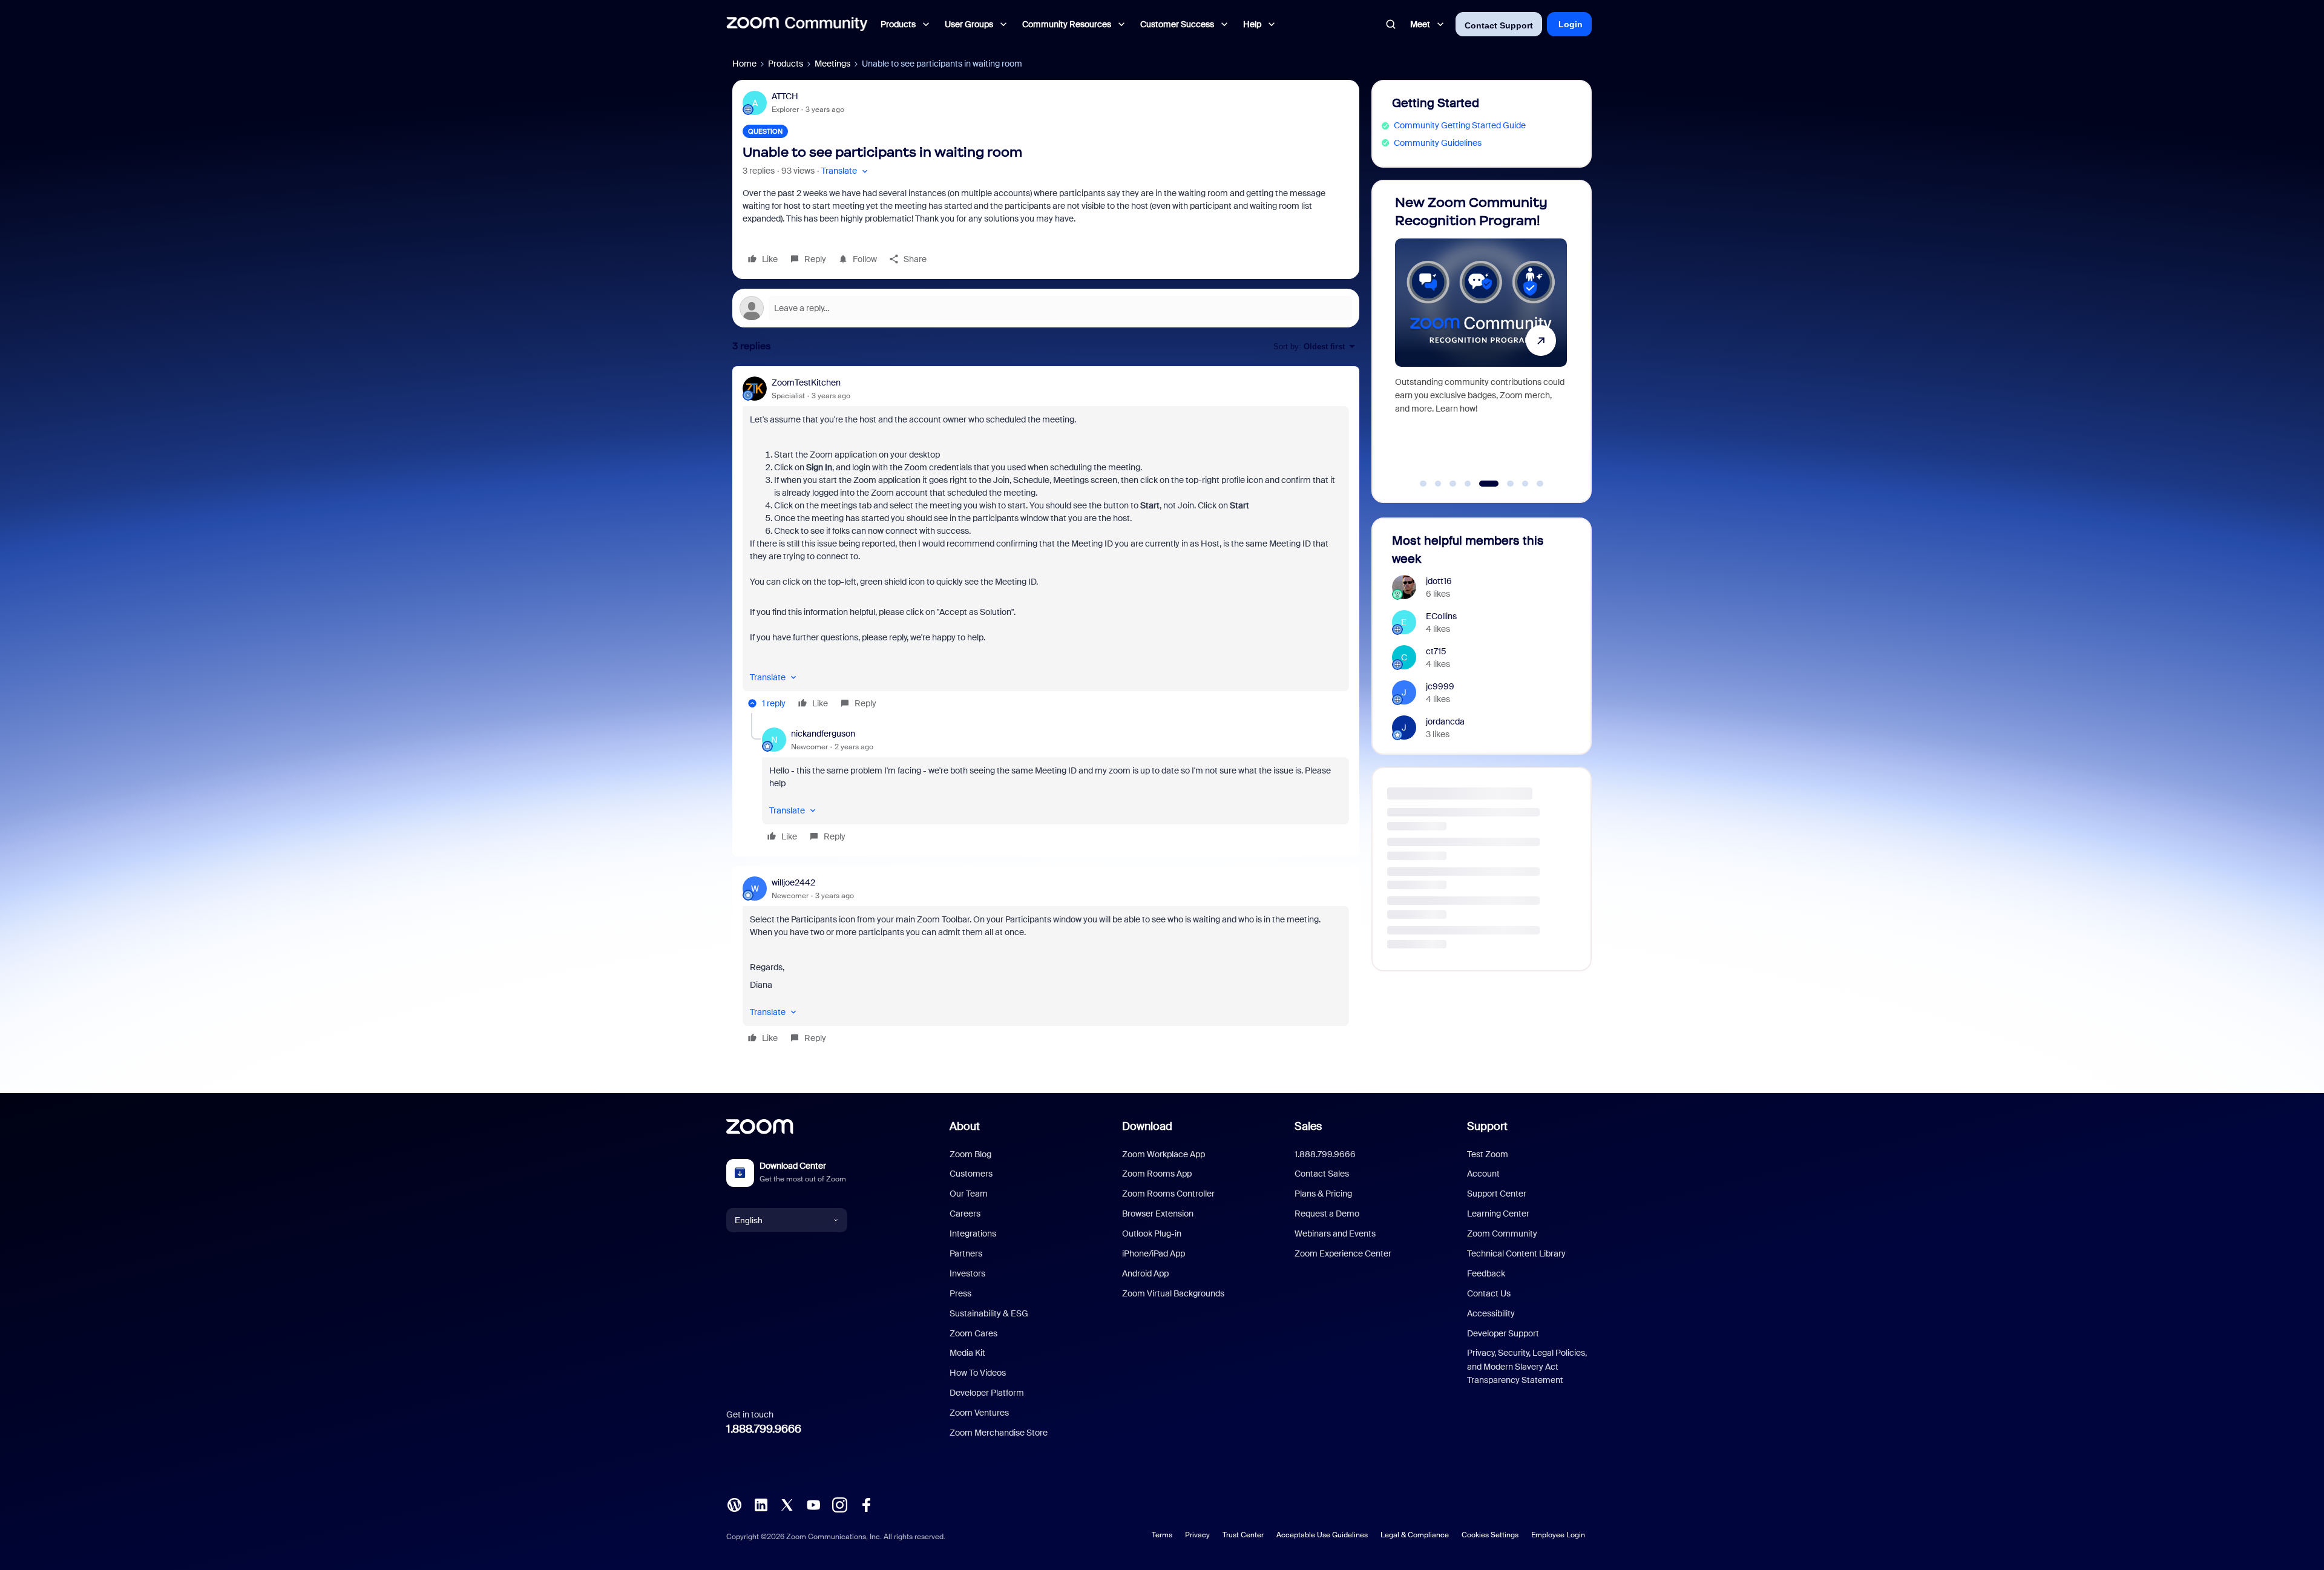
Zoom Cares (973, 1333)
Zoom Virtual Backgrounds (1173, 1293)
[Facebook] (866, 1504)
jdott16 (1439, 581)
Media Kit (967, 1353)
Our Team (969, 1194)
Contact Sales (1322, 1174)
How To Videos (978, 1373)
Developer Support (1503, 1333)
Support (1487, 1126)
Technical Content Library (1516, 1253)
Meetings (832, 64)
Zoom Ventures (979, 1413)
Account (1483, 1174)
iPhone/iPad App (1154, 1253)
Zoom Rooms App (1157, 1174)
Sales (1308, 1126)
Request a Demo (1327, 1214)
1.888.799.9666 (764, 1429)
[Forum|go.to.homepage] (797, 24)
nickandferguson (823, 734)
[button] (846, 171)
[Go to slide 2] (1438, 484)
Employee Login (1558, 1535)
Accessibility (1491, 1313)
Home (744, 64)
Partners (966, 1253)
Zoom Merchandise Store (999, 1433)
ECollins (1441, 616)
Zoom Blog (970, 1154)
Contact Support (1499, 25)
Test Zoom (1488, 1154)
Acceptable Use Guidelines (1322, 1535)
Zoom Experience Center (1343, 1253)
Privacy (1197, 1535)
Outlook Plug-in (1152, 1233)
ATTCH (785, 96)
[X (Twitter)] (787, 1504)
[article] (1046, 545)
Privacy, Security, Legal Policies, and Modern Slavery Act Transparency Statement (1527, 1366)
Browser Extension (1158, 1214)
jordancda (1445, 721)
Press (960, 1293)
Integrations (973, 1233)
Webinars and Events (1335, 1233)
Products (786, 64)
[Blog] (734, 1504)
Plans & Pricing (1323, 1194)
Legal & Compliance (1415, 1535)
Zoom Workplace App (1164, 1154)
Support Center (1497, 1194)
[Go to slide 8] (1540, 484)
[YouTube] (813, 1504)
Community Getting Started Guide (1460, 125)
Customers (971, 1174)
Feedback (1486, 1273)
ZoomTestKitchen (806, 383)
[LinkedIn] (761, 1504)
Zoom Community (1502, 1233)
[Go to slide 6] (1497, 484)
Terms (1162, 1535)
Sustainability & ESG (989, 1313)
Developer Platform (987, 1393)
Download (1147, 1126)
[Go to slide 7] (1519, 484)
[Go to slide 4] (1468, 484)
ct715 (1436, 651)
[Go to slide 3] (1453, 484)
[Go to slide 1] (1423, 484)
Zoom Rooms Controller (1168, 1194)
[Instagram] (839, 1504)
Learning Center (1498, 1214)
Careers (965, 1214)
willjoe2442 (793, 882)
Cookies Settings (1490, 1535)
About (965, 1126)
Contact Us (1489, 1293)
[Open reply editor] (1046, 308)
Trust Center (1243, 1535)
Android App (1145, 1273)
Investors (967, 1273)
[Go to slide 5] (1483, 484)
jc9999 (1440, 686)
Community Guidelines (1438, 143)
